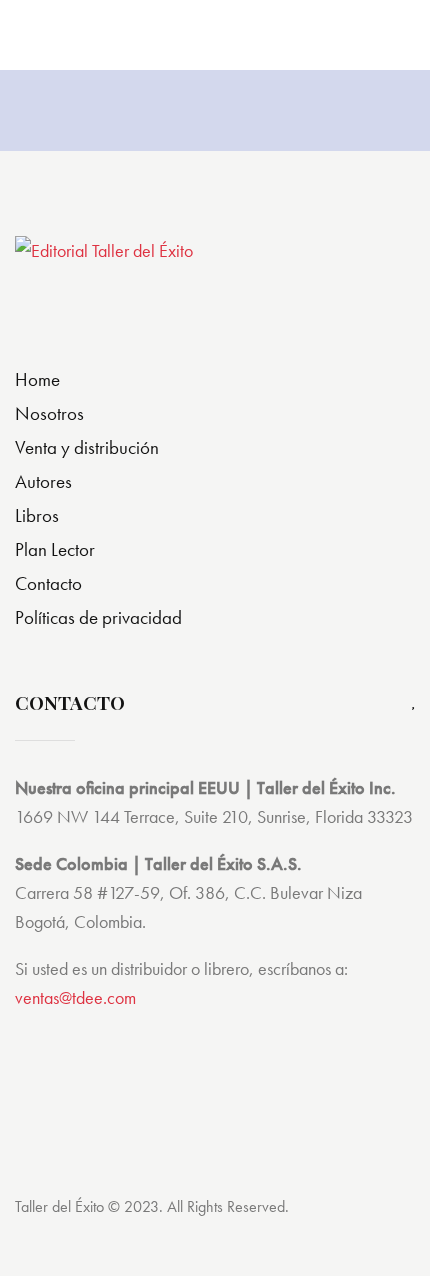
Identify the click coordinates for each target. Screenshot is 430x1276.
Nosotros (49, 413)
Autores (43, 481)
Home (37, 379)
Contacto (48, 583)
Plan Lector (55, 549)
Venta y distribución (87, 447)
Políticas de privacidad (98, 617)
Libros (37, 515)
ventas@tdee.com (75, 997)
